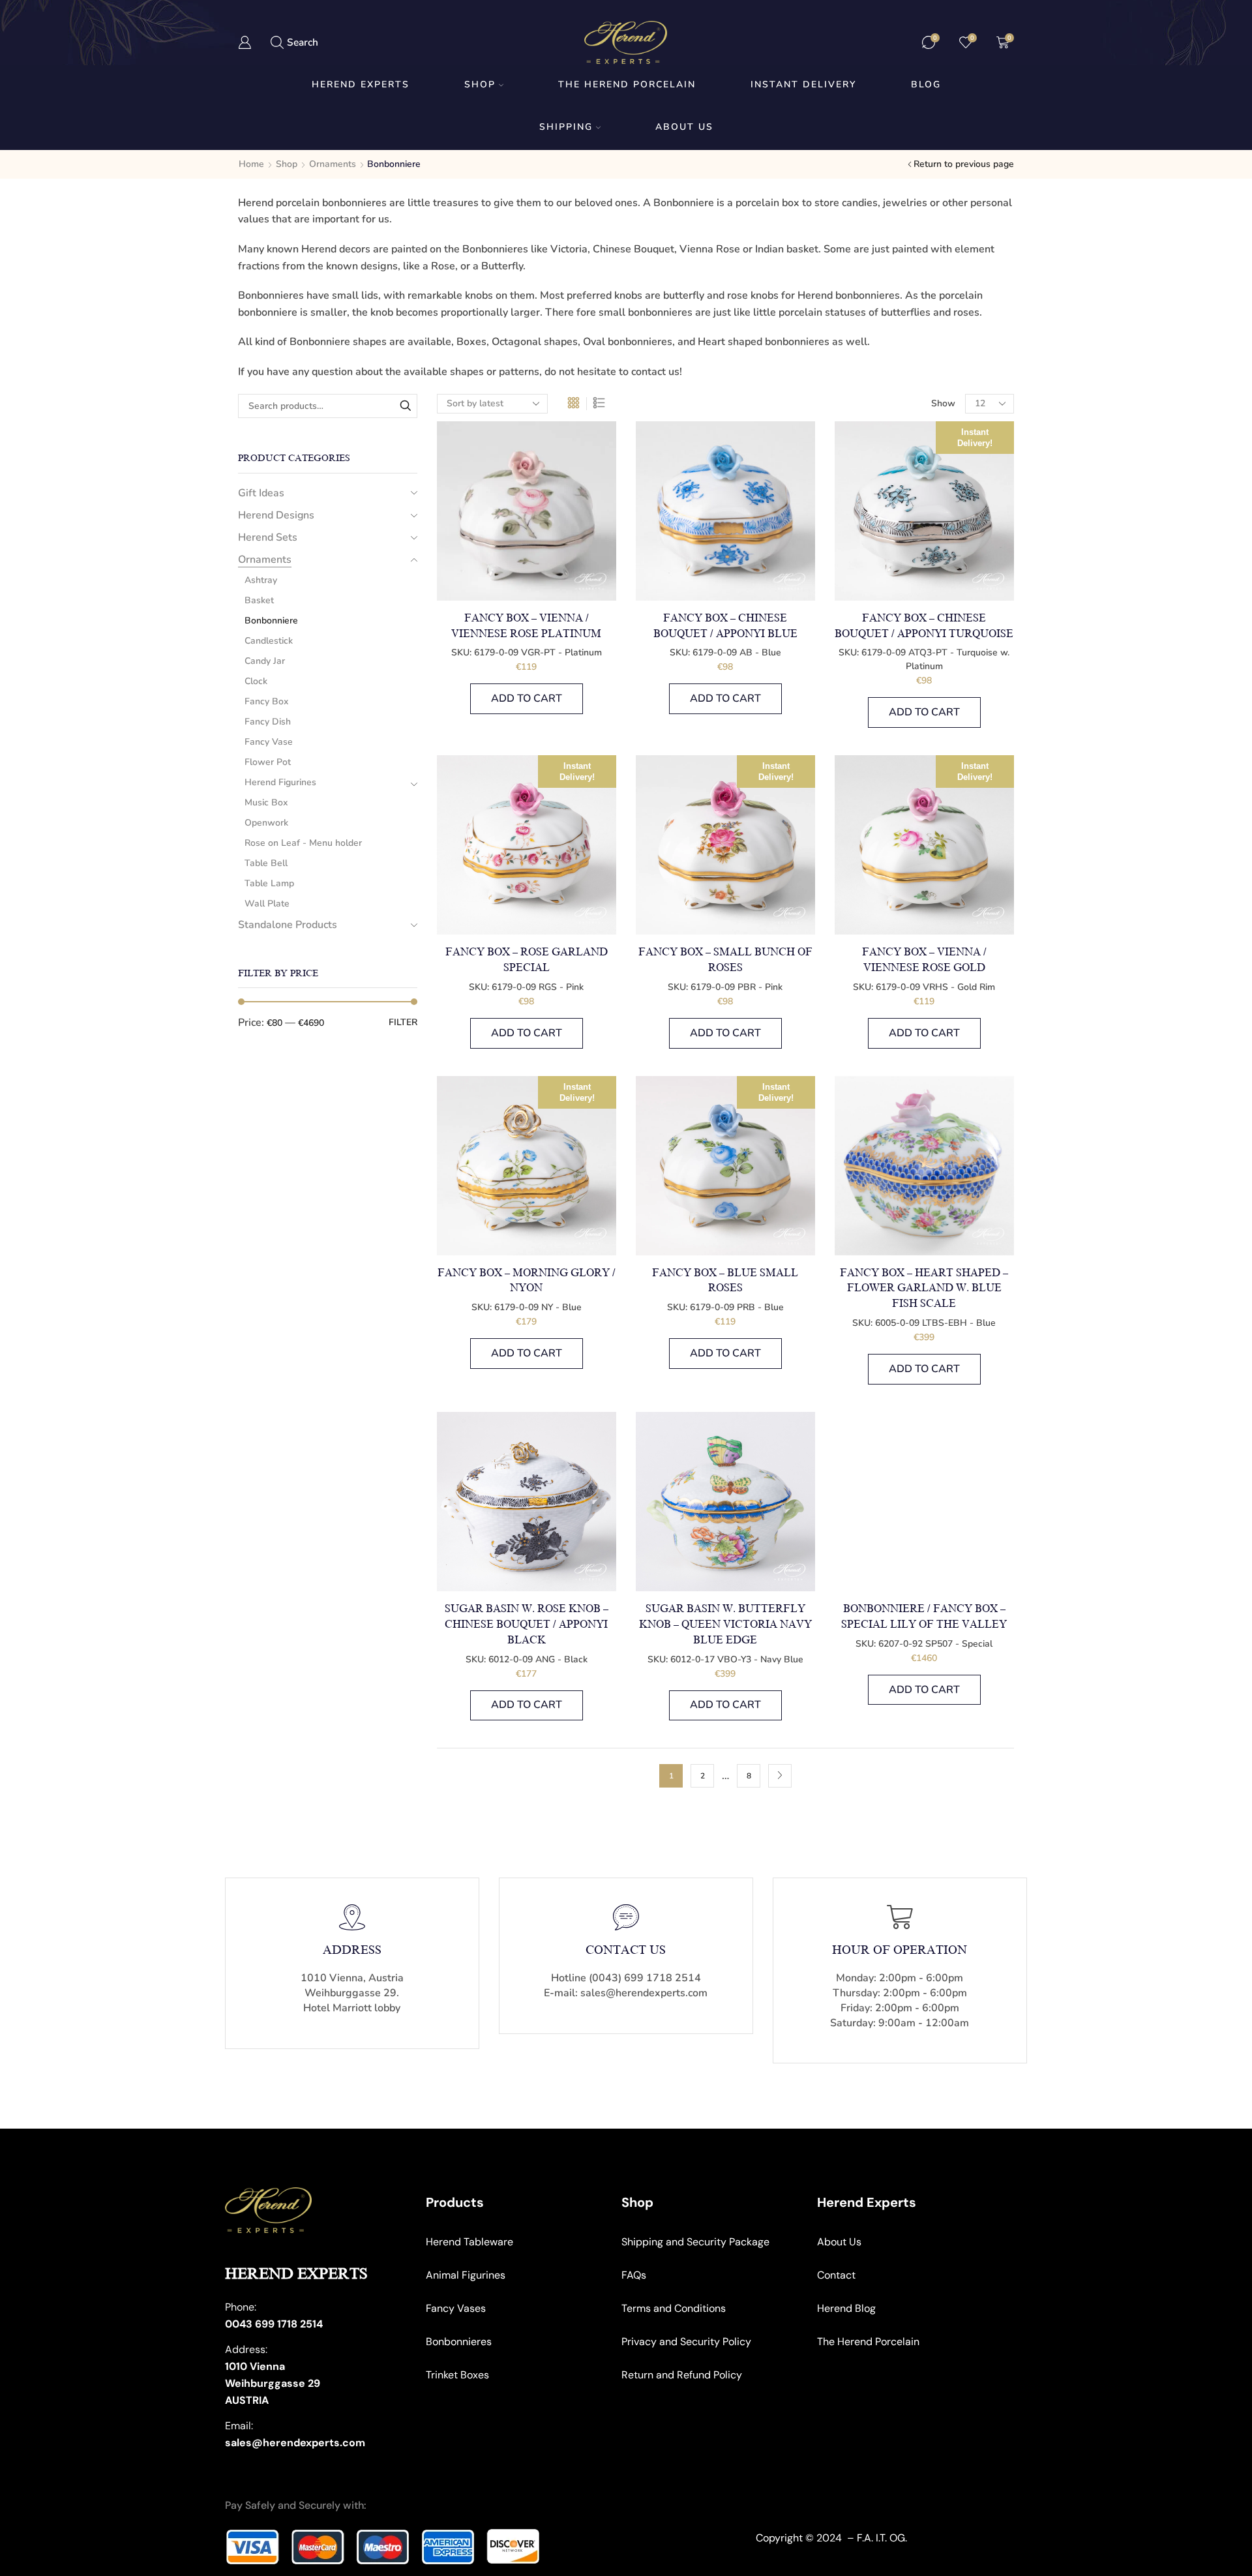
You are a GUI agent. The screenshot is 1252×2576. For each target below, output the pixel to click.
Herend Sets (268, 537)
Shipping (566, 127)
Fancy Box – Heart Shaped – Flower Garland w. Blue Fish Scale (924, 1289)
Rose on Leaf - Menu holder (303, 843)
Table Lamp (269, 883)
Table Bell (266, 863)
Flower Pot (268, 762)
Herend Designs (276, 515)
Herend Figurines (280, 782)
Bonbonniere (271, 621)
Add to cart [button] (527, 698)
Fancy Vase (269, 742)
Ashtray (261, 580)
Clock (256, 681)
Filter (403, 1022)
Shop (480, 84)
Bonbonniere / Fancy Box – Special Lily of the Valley (924, 1617)
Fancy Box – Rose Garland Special (527, 960)
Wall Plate (267, 904)
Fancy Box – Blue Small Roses (725, 1281)
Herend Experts (361, 84)
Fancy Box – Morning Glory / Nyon (527, 1281)
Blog (926, 84)
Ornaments (333, 164)
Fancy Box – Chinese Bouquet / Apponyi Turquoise (924, 626)
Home (251, 164)
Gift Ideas (261, 493)
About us (684, 127)
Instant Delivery (803, 84)
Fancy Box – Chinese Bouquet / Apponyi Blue (725, 626)
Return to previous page (964, 164)
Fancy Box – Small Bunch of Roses (725, 960)
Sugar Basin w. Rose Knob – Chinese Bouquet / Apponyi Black (527, 1625)
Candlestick (269, 641)
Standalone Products (288, 925)
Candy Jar (265, 661)
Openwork (266, 823)
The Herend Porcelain (627, 84)
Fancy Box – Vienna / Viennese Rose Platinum (526, 626)
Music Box (266, 802)
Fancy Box (266, 701)
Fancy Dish (268, 722)
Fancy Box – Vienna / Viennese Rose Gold (924, 960)
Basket (259, 600)
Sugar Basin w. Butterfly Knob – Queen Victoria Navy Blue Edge (725, 1625)
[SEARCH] (405, 406)
